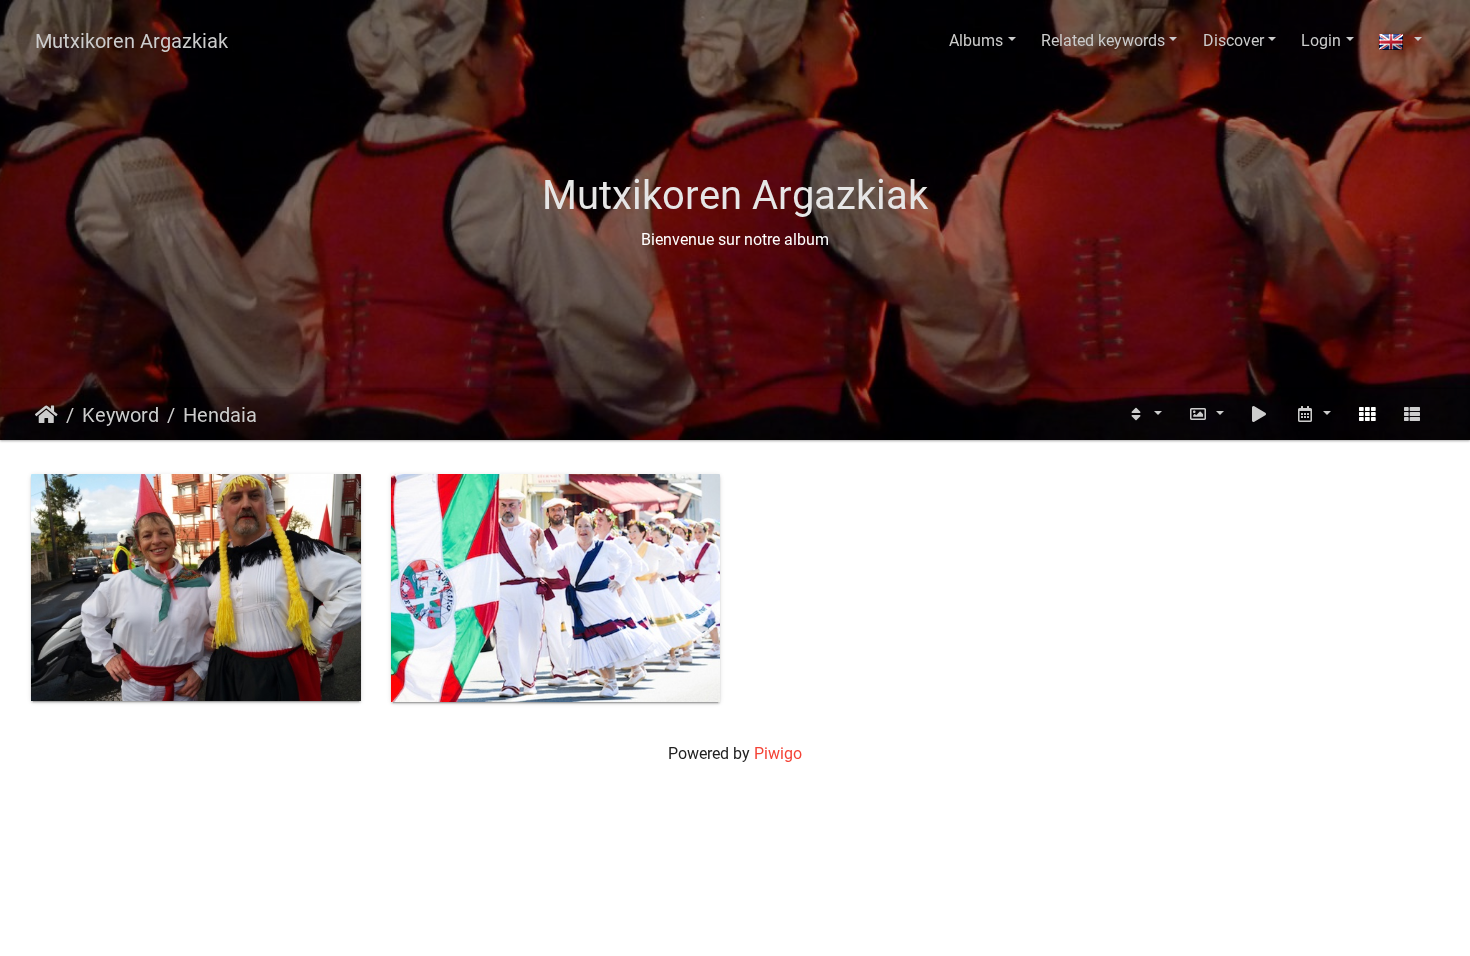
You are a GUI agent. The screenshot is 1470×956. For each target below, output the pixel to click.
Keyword (120, 415)
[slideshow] (1260, 414)
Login (1321, 40)
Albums (976, 40)
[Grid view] (1367, 414)
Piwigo (778, 753)
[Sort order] (1144, 414)
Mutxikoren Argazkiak (131, 41)
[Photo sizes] (1206, 414)
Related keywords (1103, 40)
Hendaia (220, 415)
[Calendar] (1313, 414)
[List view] (1412, 414)
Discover (1233, 40)
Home (46, 415)
